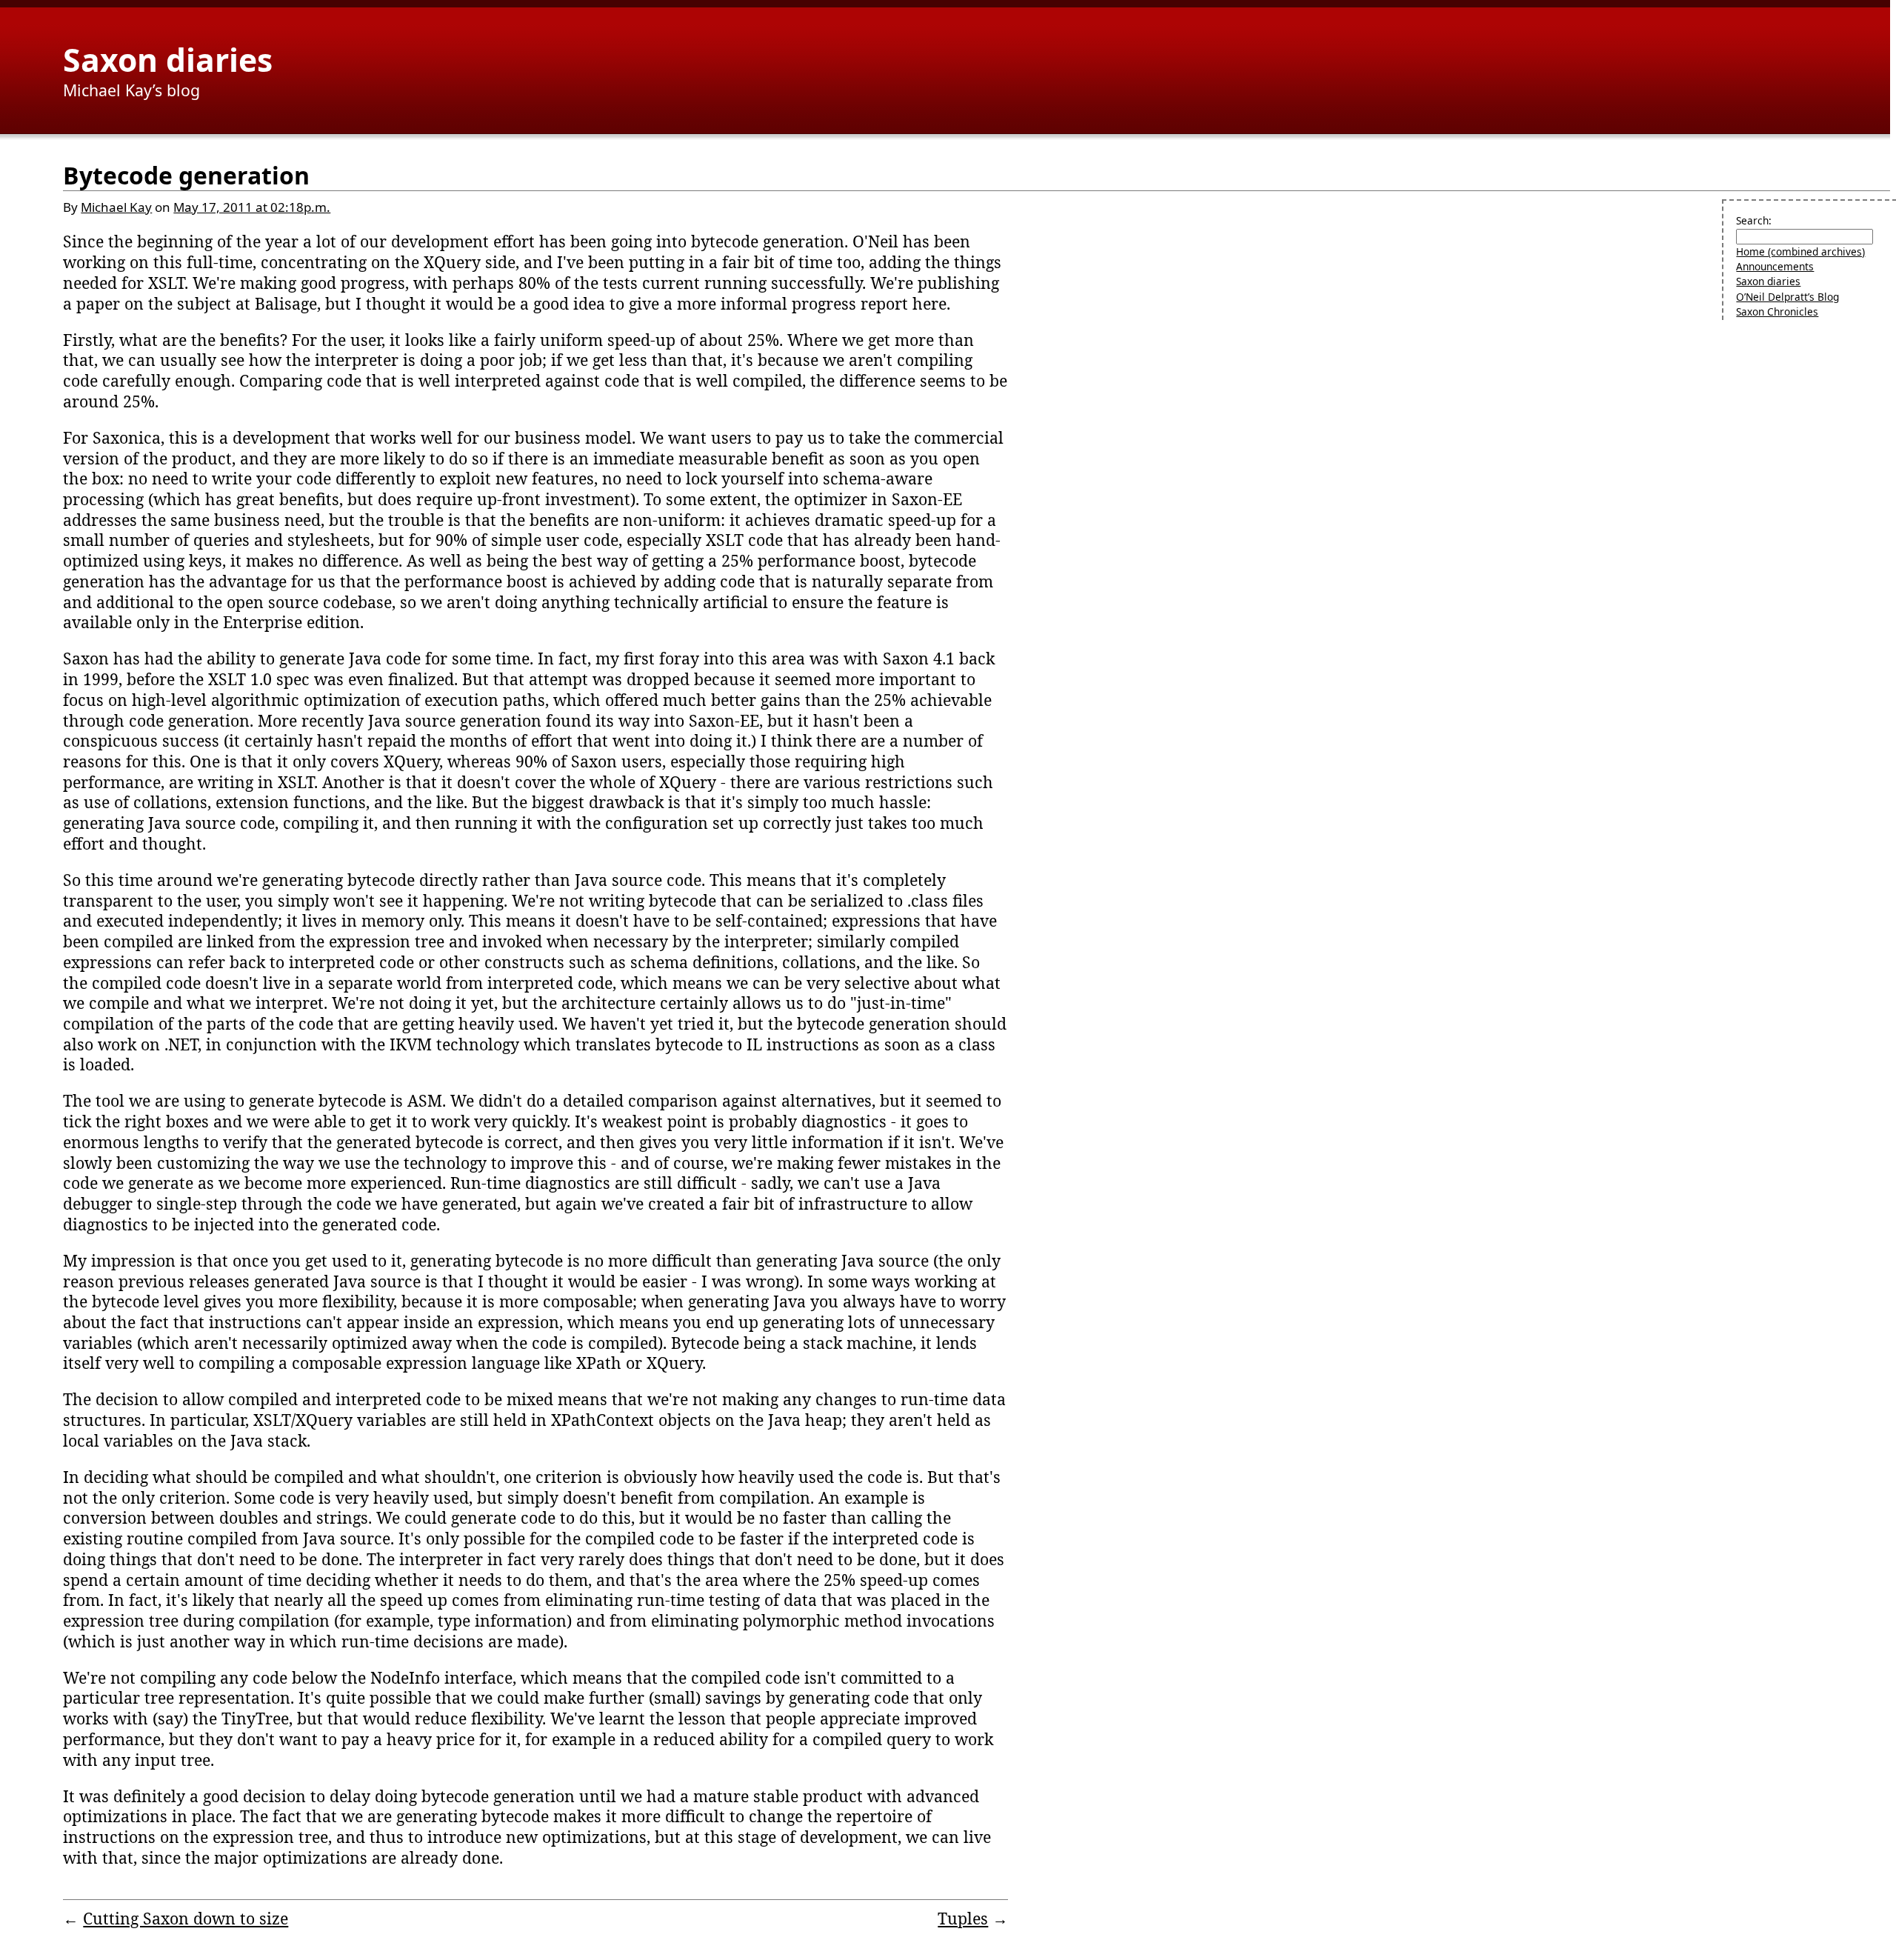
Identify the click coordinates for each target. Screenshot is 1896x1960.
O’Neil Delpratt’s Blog (1787, 297)
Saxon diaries (168, 59)
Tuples (963, 1918)
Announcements (1775, 266)
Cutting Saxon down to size (186, 1918)
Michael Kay (116, 207)
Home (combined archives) (1800, 251)
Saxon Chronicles (1777, 311)
